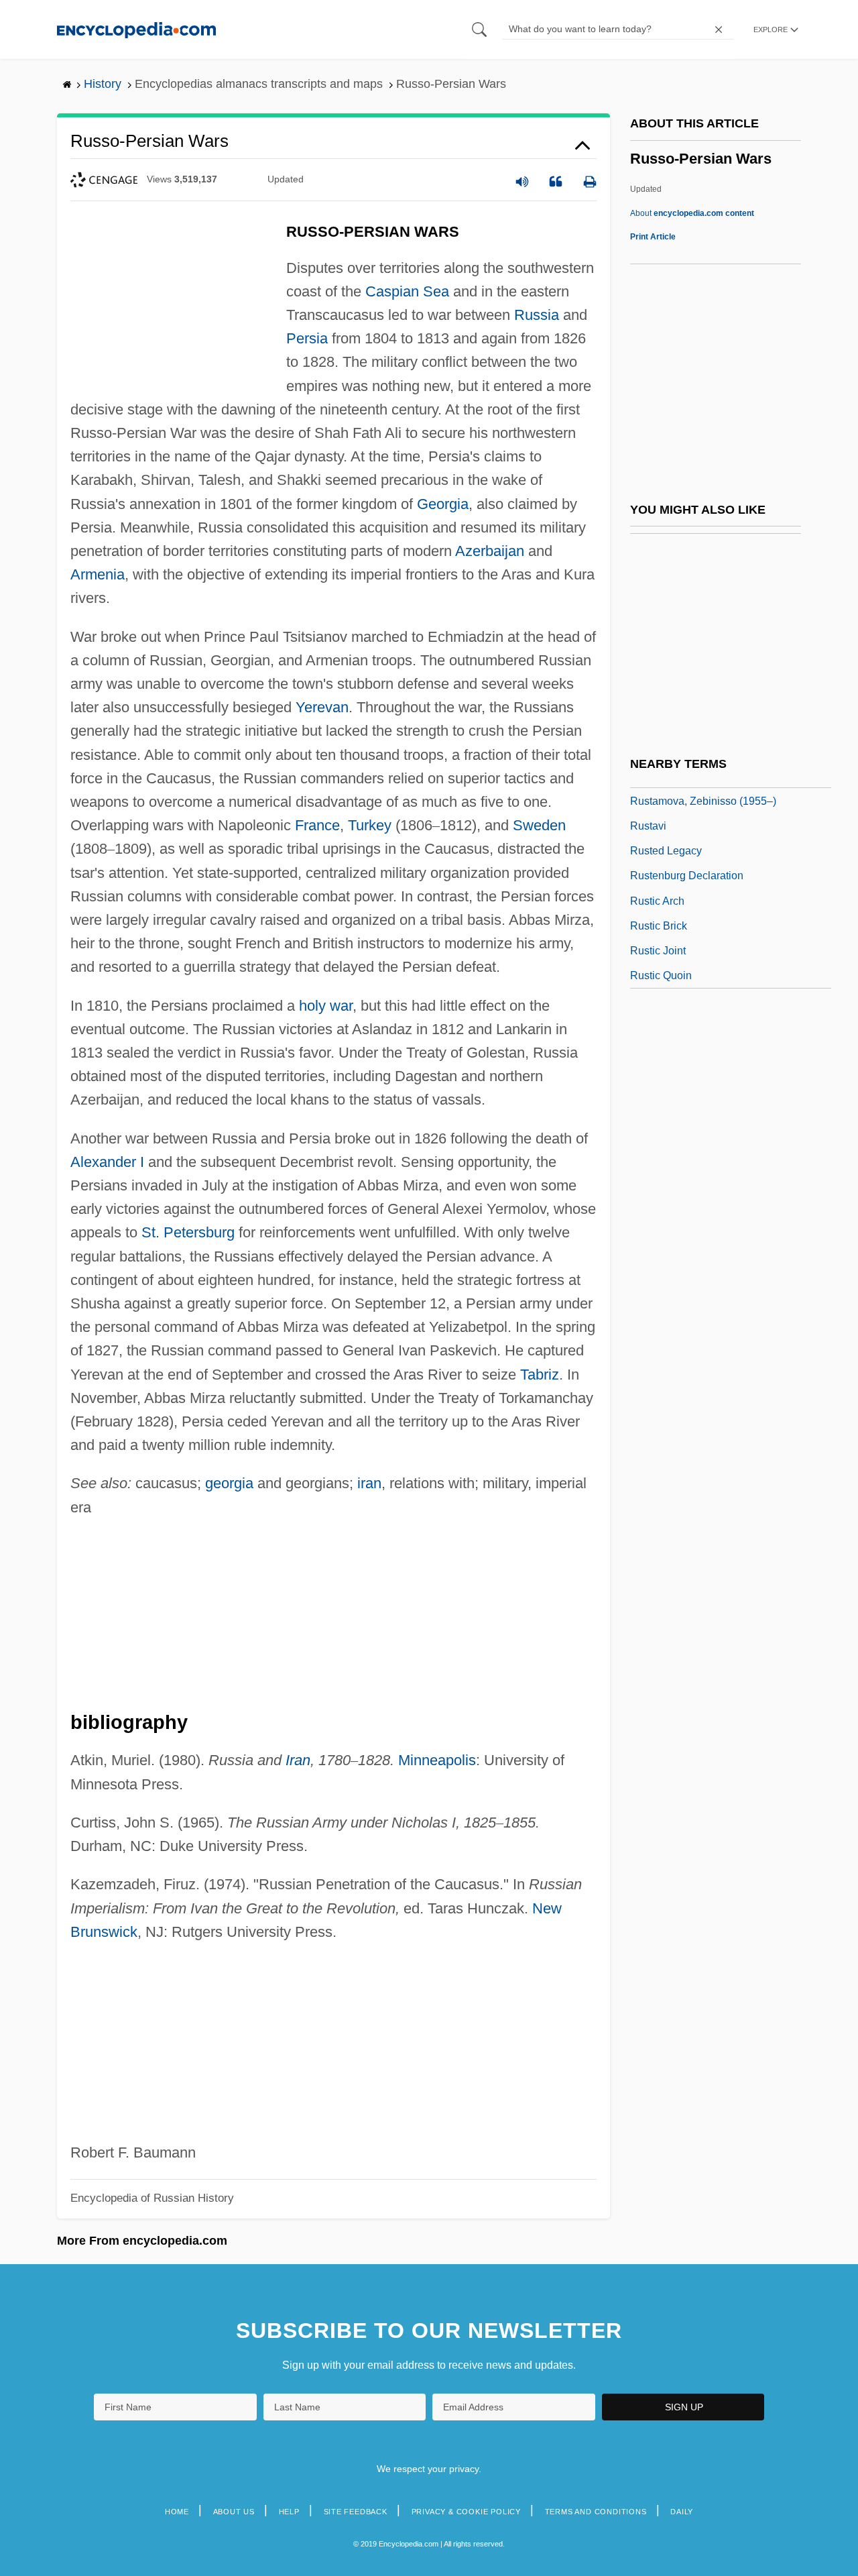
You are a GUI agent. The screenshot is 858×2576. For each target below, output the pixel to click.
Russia (537, 315)
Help (289, 2512)
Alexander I (107, 1162)
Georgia (443, 504)
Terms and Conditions (596, 2512)
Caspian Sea (407, 291)
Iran (298, 1760)
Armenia (98, 574)
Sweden (539, 825)
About (692, 213)
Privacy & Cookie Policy (466, 2512)
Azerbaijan (490, 551)
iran (369, 1483)
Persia (307, 338)
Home (177, 2512)
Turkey (370, 825)
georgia (229, 1483)
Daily (682, 2512)
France (317, 825)
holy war (326, 1006)
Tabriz (540, 1375)
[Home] (136, 29)
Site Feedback (356, 2512)
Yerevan (322, 707)
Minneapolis (437, 1760)
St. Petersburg (188, 1232)
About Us (234, 2512)
